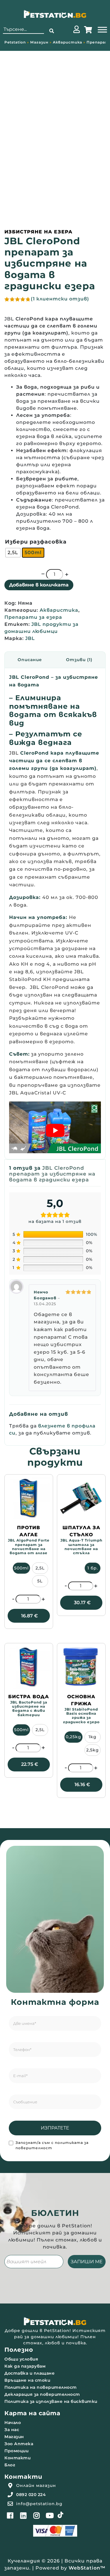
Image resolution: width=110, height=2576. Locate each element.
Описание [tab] (30, 660)
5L (40, 1581)
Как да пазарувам (25, 2366)
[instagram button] (37, 2515)
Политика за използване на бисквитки (51, 2401)
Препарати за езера (33, 617)
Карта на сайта (32, 2413)
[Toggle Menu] (102, 30)
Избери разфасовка (36, 542)
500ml (21, 1568)
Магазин (39, 42)
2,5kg (93, 1750)
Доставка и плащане (29, 2373)
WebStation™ (87, 2568)
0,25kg (73, 1737)
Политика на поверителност (41, 2387)
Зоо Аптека (19, 2444)
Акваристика (67, 42)
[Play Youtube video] (55, 1130)
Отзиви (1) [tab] (79, 660)
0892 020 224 (31, 2495)
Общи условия (21, 2359)
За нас (12, 2430)
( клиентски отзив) (60, 299)
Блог (10, 2465)
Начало (13, 2423)
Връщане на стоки (27, 2380)
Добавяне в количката (39, 585)
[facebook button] (10, 2515)
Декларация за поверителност (42, 2394)
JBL (30, 638)
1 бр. (93, 1568)
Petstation (15, 42)
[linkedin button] (23, 2515)
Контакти (17, 2458)
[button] (52, 31)
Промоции (16, 2451)
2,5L (40, 1568)
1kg (93, 1737)
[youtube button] (50, 2515)
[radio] (13, 553)
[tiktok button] (60, 2515)
